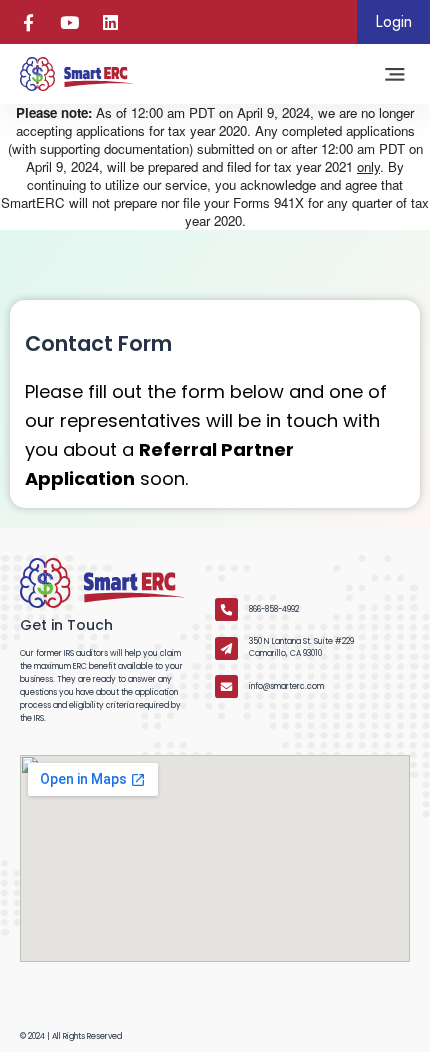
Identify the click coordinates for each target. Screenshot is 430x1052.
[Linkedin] (110, 22)
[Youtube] (69, 22)
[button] (395, 74)
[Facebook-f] (28, 22)
